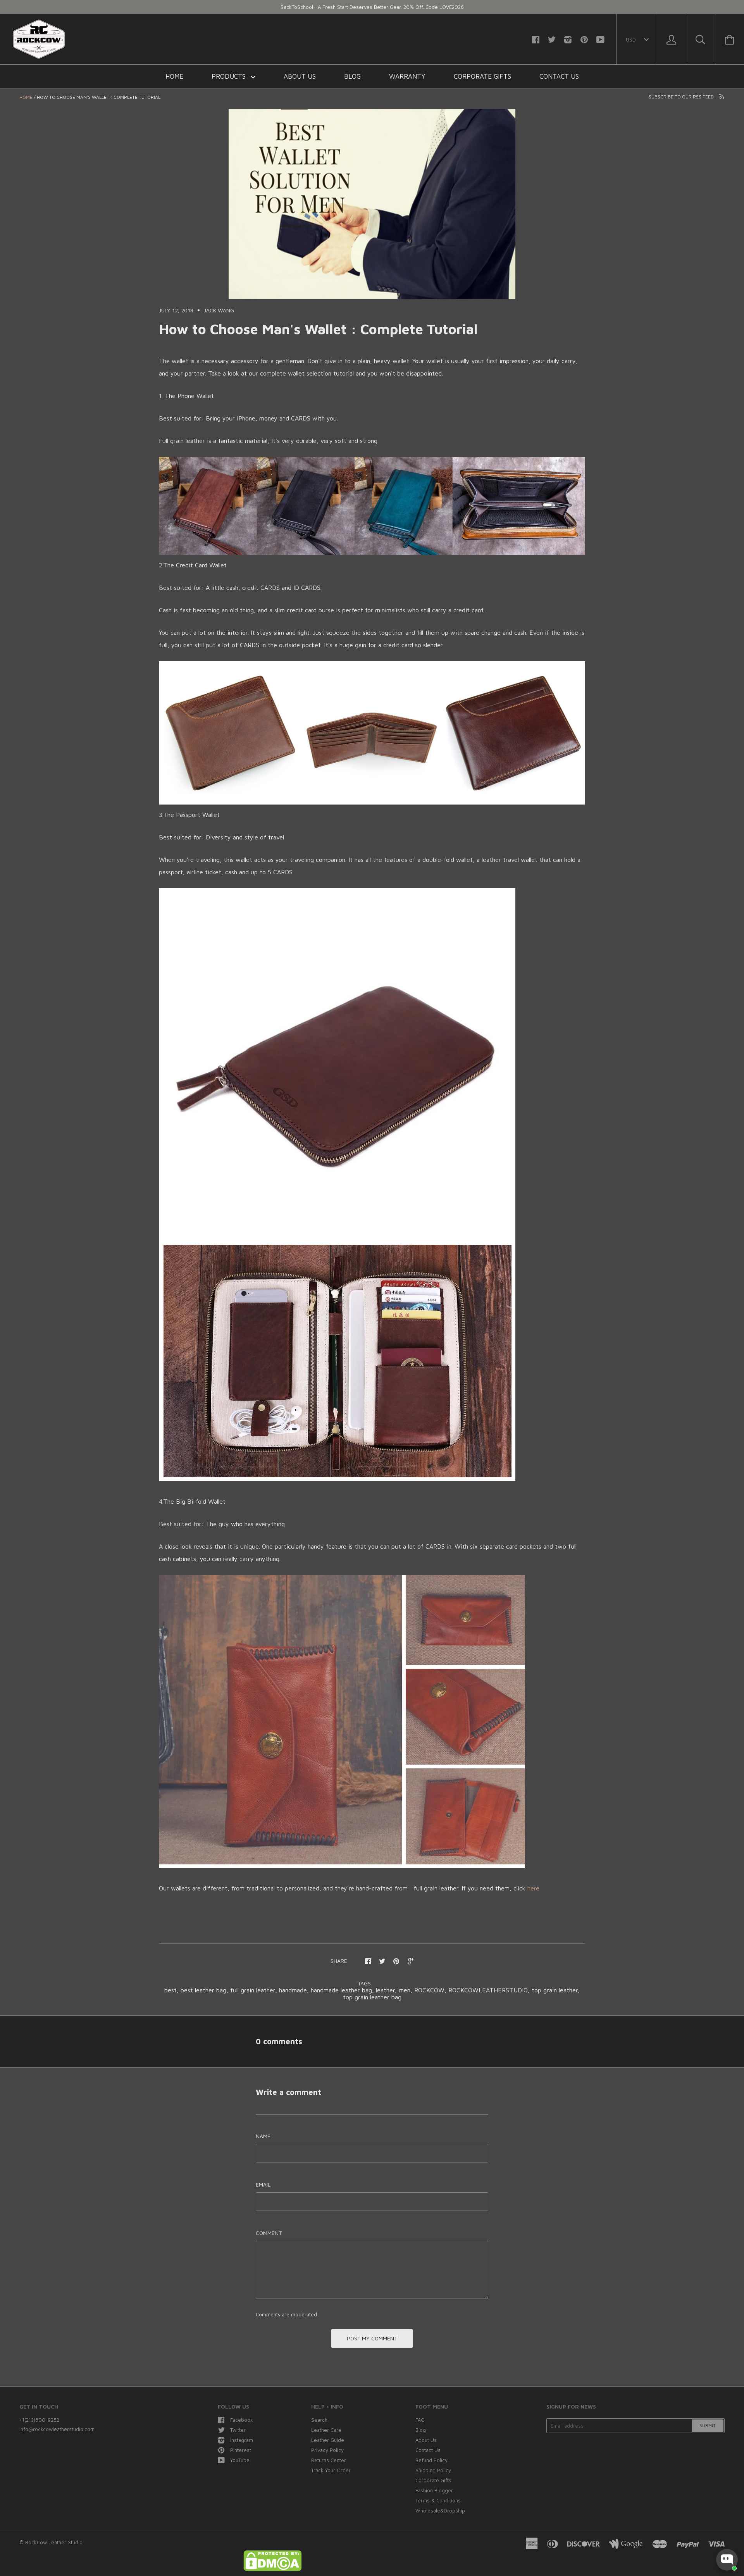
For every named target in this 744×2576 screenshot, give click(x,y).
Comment (269, 2233)
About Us (300, 76)
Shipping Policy (433, 2470)
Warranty (407, 76)
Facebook (242, 2420)
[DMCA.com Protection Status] (272, 2569)
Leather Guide (328, 2440)
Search (319, 2420)
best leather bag (203, 1990)
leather (385, 1990)
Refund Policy (431, 2460)
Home (174, 76)
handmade (293, 1990)
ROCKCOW (429, 1990)
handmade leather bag (341, 1990)
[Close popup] (731, 2492)
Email (263, 2184)
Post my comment (372, 2338)
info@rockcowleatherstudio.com (57, 2429)
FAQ (420, 2420)
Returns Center (329, 2460)
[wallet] (372, 553)
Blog (352, 76)
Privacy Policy (327, 2450)
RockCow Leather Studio (54, 2542)
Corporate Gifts (482, 76)
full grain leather (253, 1990)
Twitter (238, 2430)
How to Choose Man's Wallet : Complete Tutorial (318, 329)
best (170, 1990)
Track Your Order (331, 2470)
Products (230, 76)
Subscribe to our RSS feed (682, 97)
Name (263, 2136)
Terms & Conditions (438, 2500)
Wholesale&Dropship (440, 2511)
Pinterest (241, 2450)
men (405, 1990)
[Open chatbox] (727, 2560)
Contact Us (559, 76)
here (533, 1888)
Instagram (242, 2440)
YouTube (240, 2460)
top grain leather (555, 1990)
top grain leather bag (372, 1997)
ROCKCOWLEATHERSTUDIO (488, 1990)
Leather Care (326, 2430)
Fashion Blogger (434, 2490)
